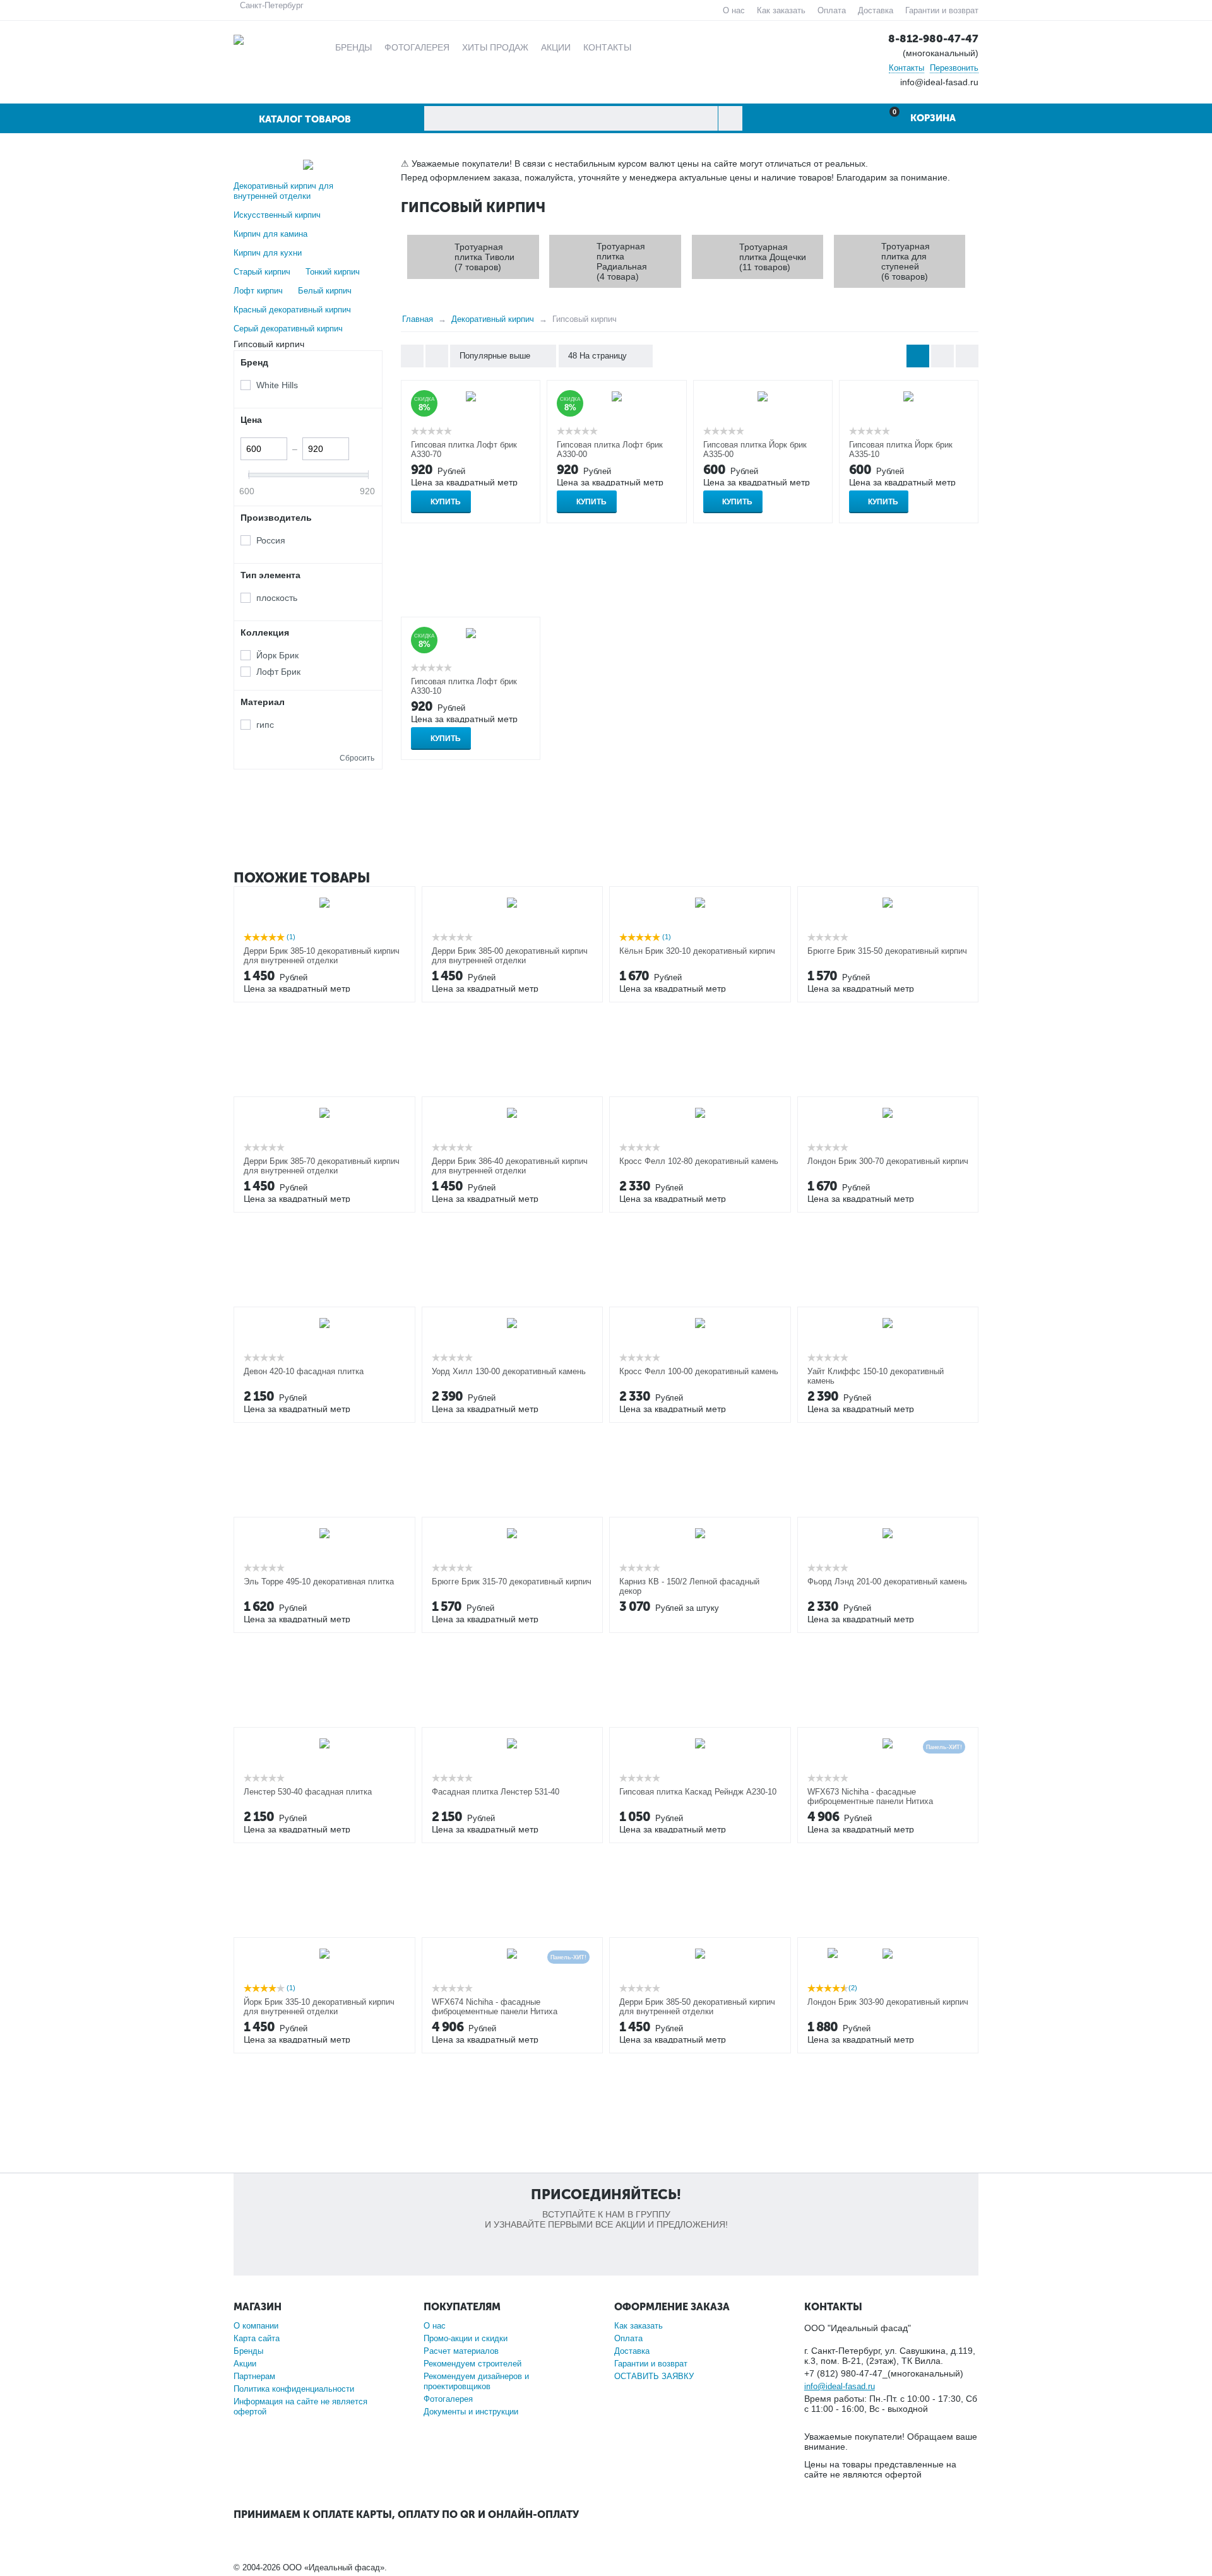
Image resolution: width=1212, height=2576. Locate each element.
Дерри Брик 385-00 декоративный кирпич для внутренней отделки (510, 956)
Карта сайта (257, 2338)
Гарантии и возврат (942, 10)
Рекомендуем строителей (472, 2364)
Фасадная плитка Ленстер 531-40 (496, 1792)
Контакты (906, 68)
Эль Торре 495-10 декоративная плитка (319, 1582)
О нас (734, 10)
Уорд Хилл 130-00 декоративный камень (509, 1371)
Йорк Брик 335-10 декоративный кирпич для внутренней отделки (319, 2007)
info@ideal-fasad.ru (840, 2386)
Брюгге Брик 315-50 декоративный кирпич (887, 951)
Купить (446, 502)
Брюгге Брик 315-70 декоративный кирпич (512, 1582)
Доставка (876, 10)
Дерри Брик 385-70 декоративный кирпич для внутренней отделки (322, 1166)
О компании (256, 2326)
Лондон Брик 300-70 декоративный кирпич (888, 1161)
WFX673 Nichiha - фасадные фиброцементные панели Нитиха (870, 1796)
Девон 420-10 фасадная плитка (304, 1371)
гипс (265, 725)
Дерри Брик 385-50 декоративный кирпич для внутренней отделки (697, 2007)
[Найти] (730, 118)
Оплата (832, 10)
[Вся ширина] (412, 356)
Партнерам (254, 2376)
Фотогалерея (448, 2399)
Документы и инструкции (471, 2412)
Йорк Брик (277, 655)
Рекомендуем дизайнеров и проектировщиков (476, 2381)
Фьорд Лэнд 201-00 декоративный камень (887, 1582)
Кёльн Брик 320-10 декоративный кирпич (697, 951)
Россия (271, 540)
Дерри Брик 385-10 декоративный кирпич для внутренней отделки (322, 956)
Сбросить (357, 758)
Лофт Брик (278, 672)
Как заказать (781, 10)
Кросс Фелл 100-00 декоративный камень (699, 1371)
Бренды (248, 2351)
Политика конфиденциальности (294, 2389)
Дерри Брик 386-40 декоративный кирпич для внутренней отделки (510, 1166)
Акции (245, 2364)
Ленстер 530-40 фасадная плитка (308, 1792)
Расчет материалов (461, 2351)
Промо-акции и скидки (466, 2338)
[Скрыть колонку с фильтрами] (437, 356)
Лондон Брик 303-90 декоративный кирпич (888, 2002)
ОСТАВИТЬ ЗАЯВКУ (654, 2376)
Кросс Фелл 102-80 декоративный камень (699, 1161)
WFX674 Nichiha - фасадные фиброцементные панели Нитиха (495, 2007)
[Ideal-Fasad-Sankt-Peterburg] (239, 39)
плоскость (277, 598)
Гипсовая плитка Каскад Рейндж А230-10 (698, 1792)
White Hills (277, 385)
